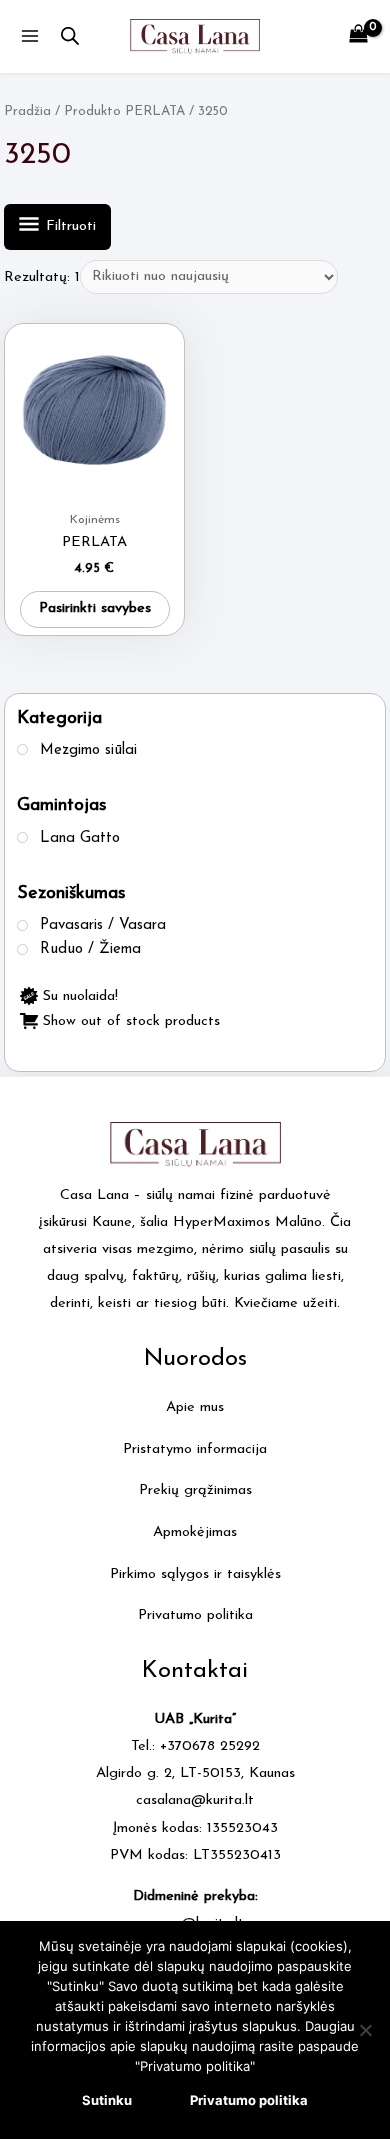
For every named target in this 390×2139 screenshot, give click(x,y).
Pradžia (27, 111)
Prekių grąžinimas (195, 1490)
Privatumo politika (195, 1615)
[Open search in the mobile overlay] (70, 37)
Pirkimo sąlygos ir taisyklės (195, 1574)
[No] (365, 2030)
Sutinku (107, 2100)
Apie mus (195, 1407)
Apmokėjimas (195, 1532)
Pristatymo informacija (195, 1449)
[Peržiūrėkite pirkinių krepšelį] (358, 36)
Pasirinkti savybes (95, 608)
